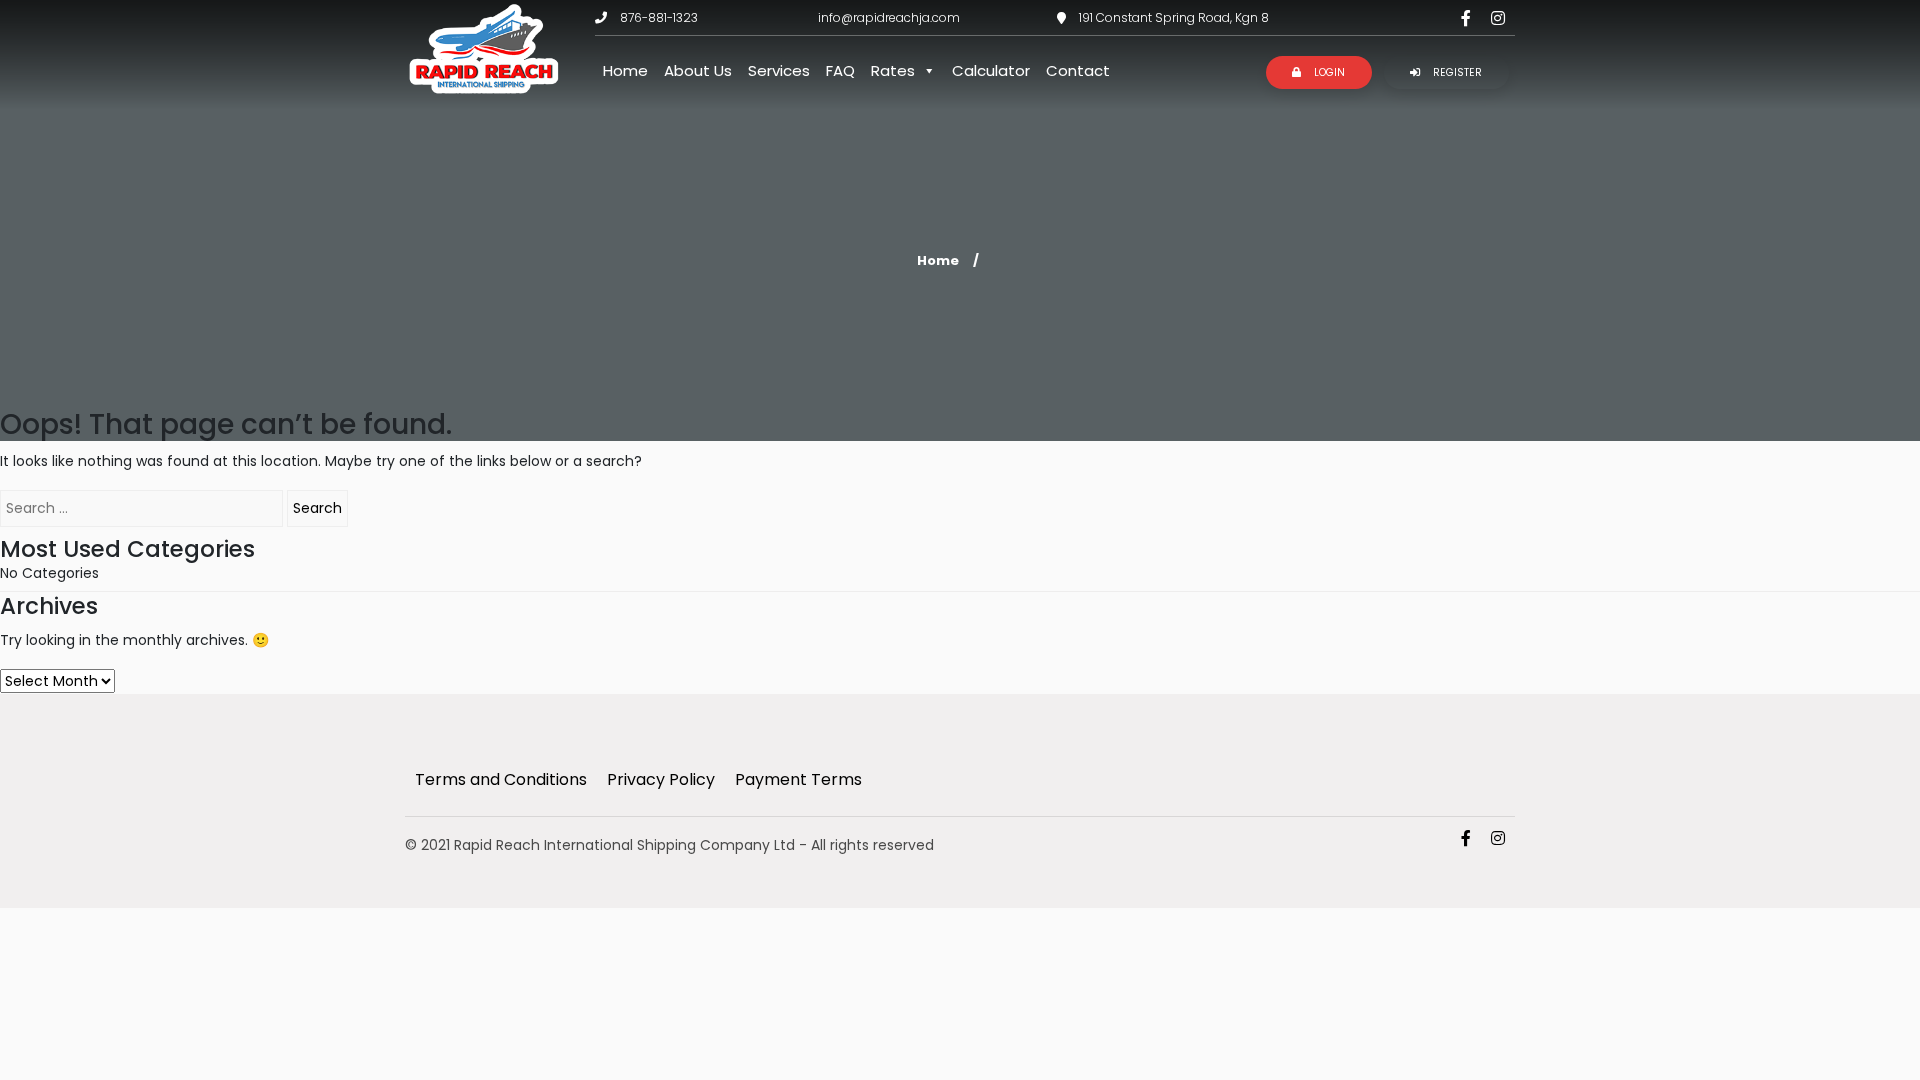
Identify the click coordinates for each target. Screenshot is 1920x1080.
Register (1456, 72)
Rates (893, 70)
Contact (1078, 70)
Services (779, 70)
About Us (698, 70)
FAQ (840, 70)
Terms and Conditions (501, 779)
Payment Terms (798, 779)
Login (1328, 72)
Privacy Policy (661, 779)
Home (625, 70)
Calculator (991, 70)
